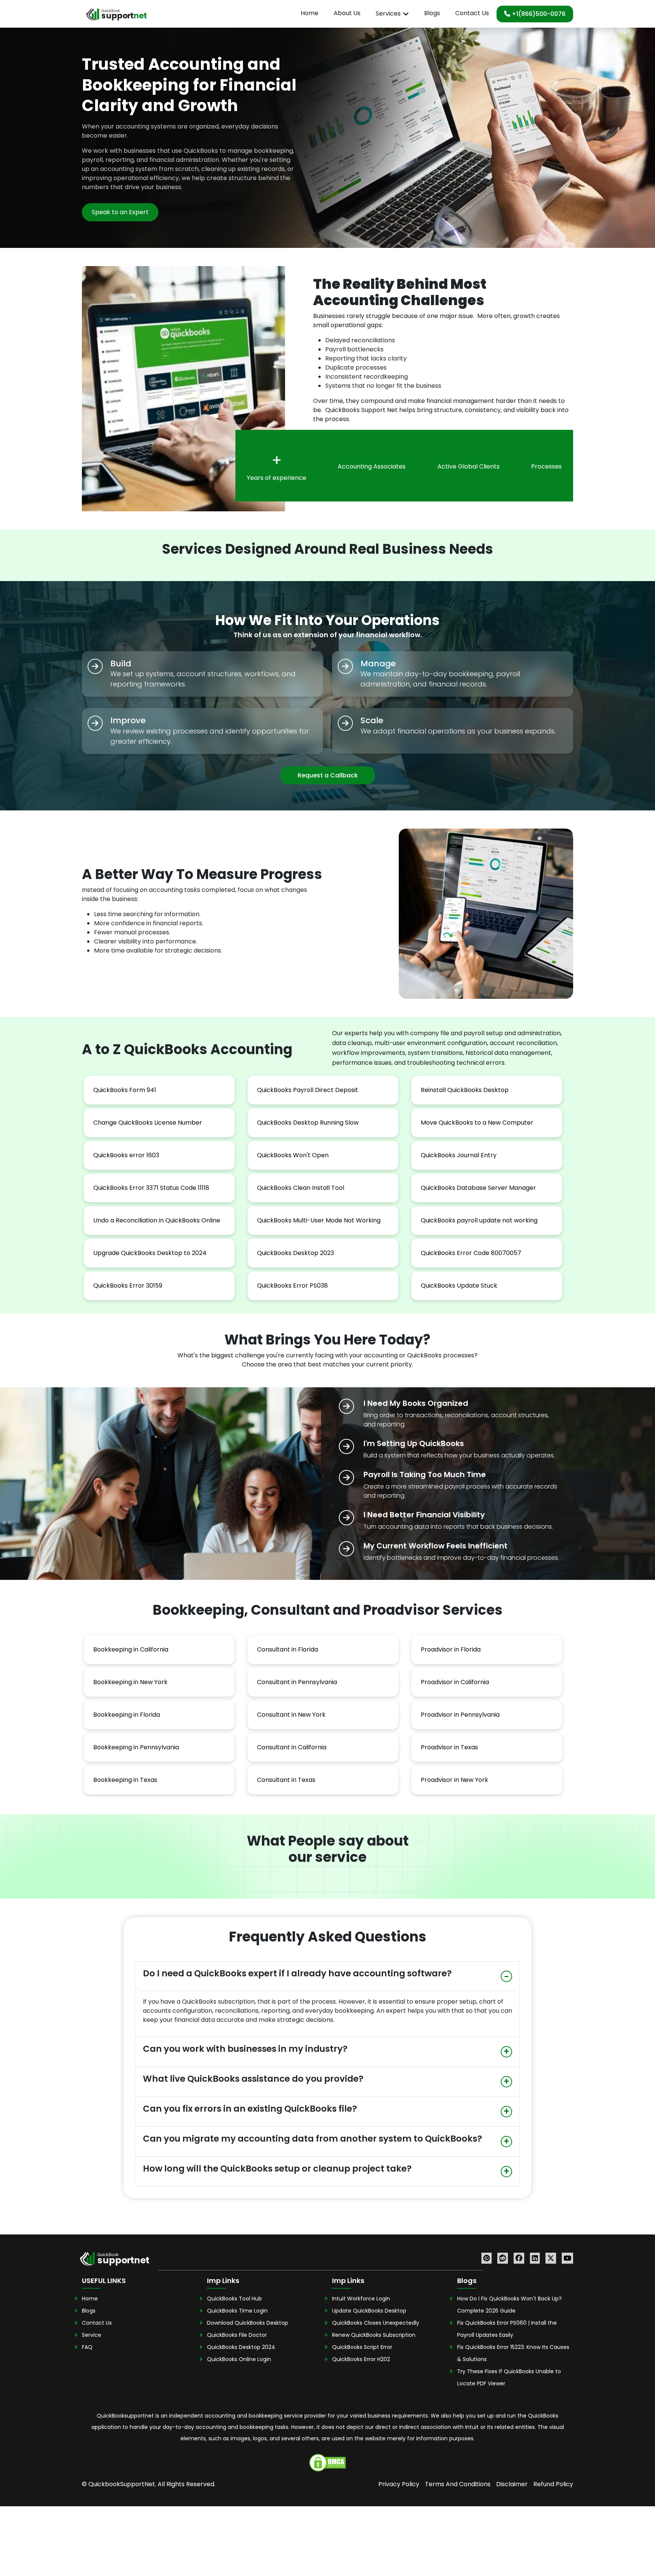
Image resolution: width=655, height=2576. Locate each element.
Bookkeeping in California (131, 1649)
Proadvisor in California (455, 1682)
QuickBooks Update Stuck (459, 1286)
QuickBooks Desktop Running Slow (308, 1123)
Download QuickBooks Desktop (248, 2322)
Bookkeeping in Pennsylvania (136, 1747)
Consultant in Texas (286, 1780)
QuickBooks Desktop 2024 (241, 2347)
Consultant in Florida (288, 1649)
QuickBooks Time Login (237, 2310)
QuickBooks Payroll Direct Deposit (308, 1090)
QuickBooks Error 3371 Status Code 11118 (151, 1188)
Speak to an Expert (120, 212)
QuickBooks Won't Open (293, 1155)
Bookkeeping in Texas (125, 1780)
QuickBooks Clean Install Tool (301, 1188)
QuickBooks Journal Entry (459, 1155)
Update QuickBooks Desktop (369, 2310)
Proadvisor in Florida (451, 1649)
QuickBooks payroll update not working (479, 1220)
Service (92, 2335)
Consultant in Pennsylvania (297, 1682)
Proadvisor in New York (454, 1780)
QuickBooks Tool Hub (234, 2298)
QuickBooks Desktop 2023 (295, 1253)
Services (388, 13)
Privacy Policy (399, 2484)
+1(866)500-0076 (538, 14)
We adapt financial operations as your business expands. (458, 731)
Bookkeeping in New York (130, 1682)
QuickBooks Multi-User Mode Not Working (319, 1220)
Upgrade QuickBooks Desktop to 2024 (150, 1253)
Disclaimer (512, 2484)
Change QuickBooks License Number (148, 1123)
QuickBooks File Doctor (237, 2335)
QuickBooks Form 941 (125, 1090)
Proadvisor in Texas (449, 1747)
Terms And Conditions (458, 2484)
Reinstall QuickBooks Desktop (465, 1090)
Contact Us (472, 13)
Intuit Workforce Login (361, 2298)
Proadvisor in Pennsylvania (460, 1715)
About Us (347, 13)
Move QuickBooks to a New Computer (477, 1123)
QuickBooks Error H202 (361, 2359)
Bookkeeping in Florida (127, 1715)
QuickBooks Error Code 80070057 (471, 1253)
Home (309, 13)
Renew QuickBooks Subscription (374, 2335)
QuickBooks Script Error (362, 2347)
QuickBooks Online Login (239, 2359)
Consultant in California (292, 1747)
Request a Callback (328, 775)
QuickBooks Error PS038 (292, 1286)
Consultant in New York (291, 1715)
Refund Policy (553, 2484)
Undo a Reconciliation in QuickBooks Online (157, 1220)
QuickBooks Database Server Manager (478, 1188)
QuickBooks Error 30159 (128, 1286)
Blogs (432, 13)
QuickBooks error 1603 (126, 1155)
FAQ (87, 2347)
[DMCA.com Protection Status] (327, 2462)
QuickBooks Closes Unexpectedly (376, 2322)
